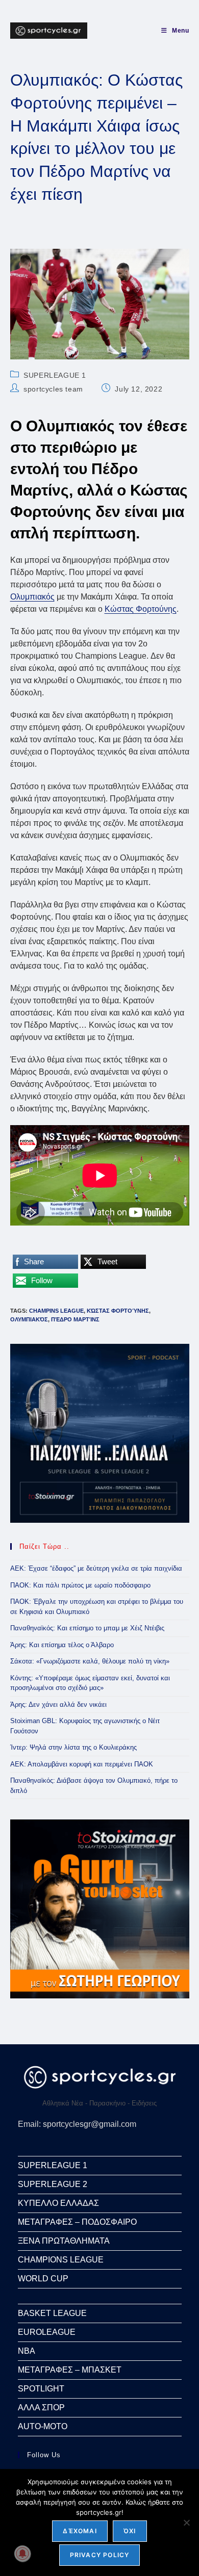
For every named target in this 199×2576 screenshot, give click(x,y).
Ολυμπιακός (32, 597)
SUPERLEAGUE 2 (53, 2184)
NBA (27, 2351)
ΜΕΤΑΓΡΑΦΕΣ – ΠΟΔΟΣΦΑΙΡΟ (77, 2222)
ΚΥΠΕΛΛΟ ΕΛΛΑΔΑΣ (58, 2203)
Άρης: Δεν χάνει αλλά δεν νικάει (58, 1705)
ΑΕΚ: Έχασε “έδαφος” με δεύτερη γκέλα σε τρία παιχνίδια (96, 1568)
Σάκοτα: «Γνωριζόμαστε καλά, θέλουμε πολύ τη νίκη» (90, 1661)
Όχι (130, 2531)
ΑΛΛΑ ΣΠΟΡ (41, 2408)
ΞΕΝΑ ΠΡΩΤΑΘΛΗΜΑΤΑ (64, 2241)
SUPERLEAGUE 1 (55, 375)
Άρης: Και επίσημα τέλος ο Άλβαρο (62, 1645)
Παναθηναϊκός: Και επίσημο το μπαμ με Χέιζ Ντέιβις (87, 1628)
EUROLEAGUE (47, 2332)
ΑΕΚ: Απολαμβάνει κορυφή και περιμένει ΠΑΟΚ (82, 1764)
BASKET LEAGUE (52, 2313)
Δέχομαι (80, 2531)
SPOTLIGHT (41, 2389)
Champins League (56, 1311)
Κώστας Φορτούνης (141, 609)
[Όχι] (186, 2522)
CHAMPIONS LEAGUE (61, 2260)
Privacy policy (100, 2555)
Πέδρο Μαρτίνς (75, 1319)
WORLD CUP (43, 2279)
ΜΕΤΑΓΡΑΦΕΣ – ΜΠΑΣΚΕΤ (70, 2370)
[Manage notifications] (22, 2554)
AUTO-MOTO (43, 2426)
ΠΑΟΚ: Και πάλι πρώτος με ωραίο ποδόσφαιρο (80, 1585)
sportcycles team (53, 389)
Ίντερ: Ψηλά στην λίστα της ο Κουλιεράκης (73, 1747)
